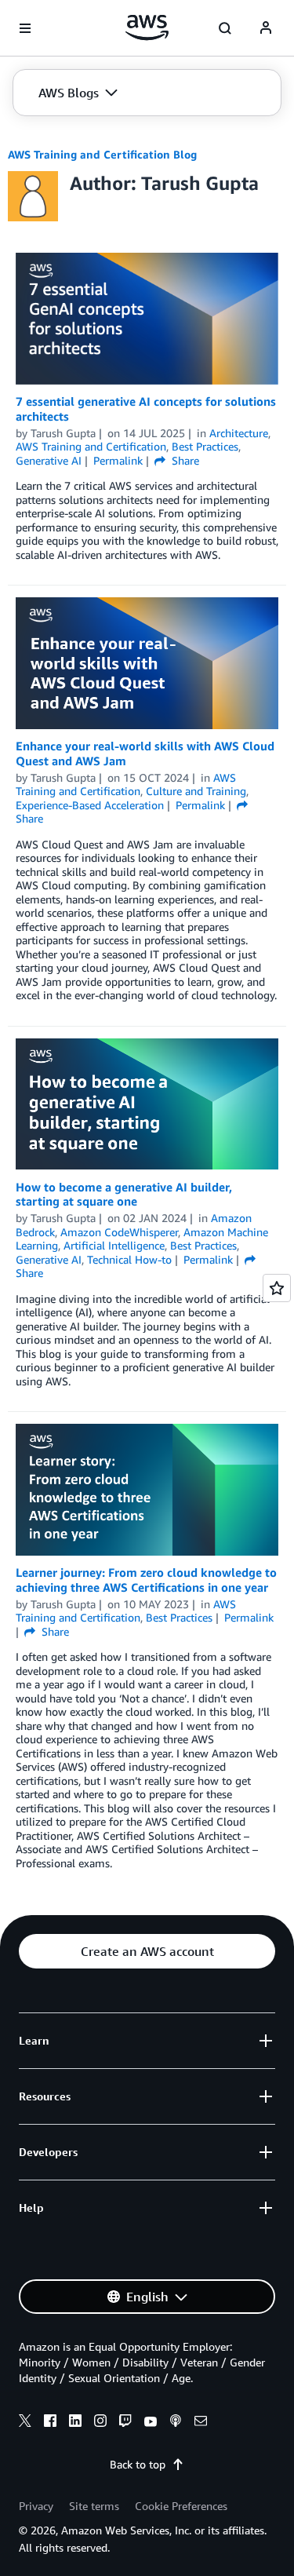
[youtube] (151, 2423)
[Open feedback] (277, 1288)
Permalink (118, 460)
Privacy (36, 2506)
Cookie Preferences (181, 2506)
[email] (201, 2423)
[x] (25, 2423)
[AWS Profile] (266, 28)
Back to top (138, 2464)
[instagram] (100, 2423)
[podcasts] (176, 2423)
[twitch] (125, 2423)
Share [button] (184, 460)
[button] (78, 93)
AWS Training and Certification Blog (102, 154)
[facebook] (50, 2423)
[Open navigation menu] (25, 28)
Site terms (94, 2506)
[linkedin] (75, 2423)
